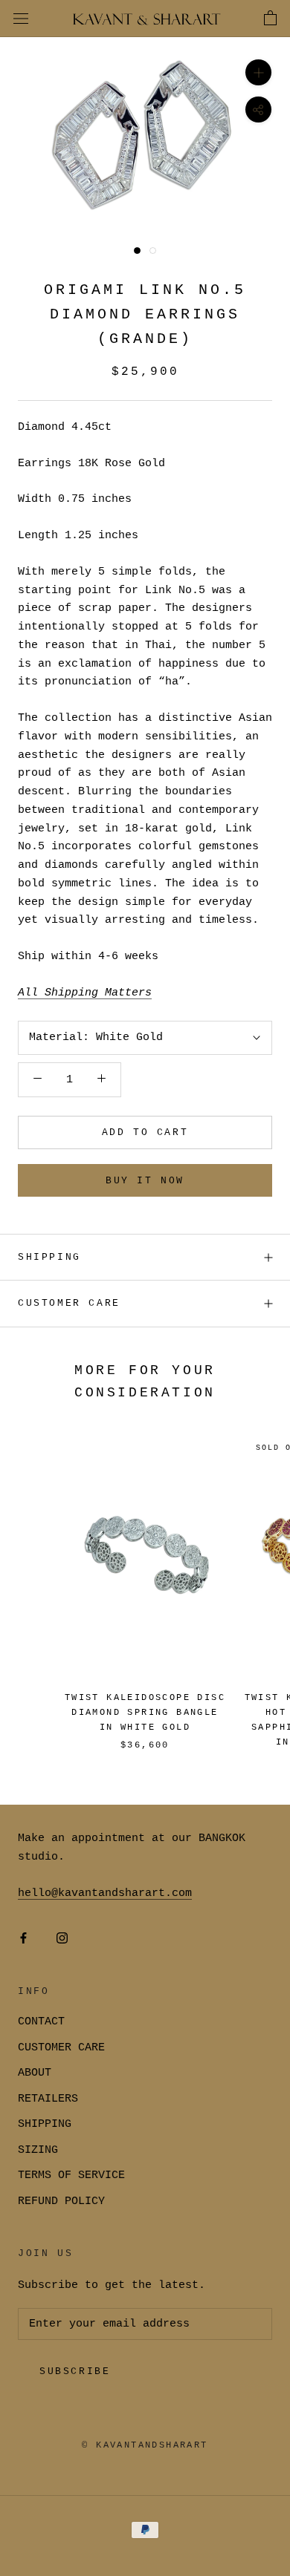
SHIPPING (49, 1257)
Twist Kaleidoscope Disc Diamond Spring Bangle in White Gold (145, 1713)
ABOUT (35, 2073)
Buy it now (145, 1181)
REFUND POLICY (61, 2201)
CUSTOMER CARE (61, 2048)
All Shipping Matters (85, 993)
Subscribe (75, 2371)
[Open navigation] (21, 19)
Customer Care (69, 1303)
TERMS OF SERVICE (71, 2175)
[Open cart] (270, 19)
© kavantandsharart (145, 2445)
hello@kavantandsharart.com (105, 1893)
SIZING (38, 2150)
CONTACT (41, 2022)
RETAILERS (48, 2099)
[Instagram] (62, 1939)
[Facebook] (23, 1939)
